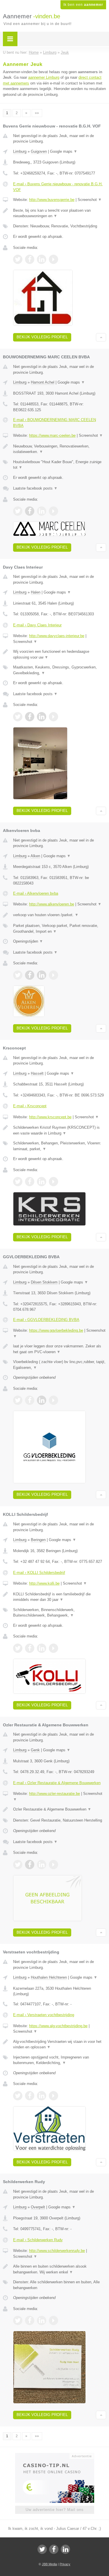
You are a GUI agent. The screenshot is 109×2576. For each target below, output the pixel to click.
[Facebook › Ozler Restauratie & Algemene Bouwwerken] (30, 1865)
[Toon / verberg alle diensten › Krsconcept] (60, 1146)
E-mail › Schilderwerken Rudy (38, 2240)
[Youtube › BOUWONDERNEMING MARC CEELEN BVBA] (53, 511)
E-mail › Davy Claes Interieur (37, 625)
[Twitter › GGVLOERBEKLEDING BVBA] (18, 1400)
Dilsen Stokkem (44, 1282)
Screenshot (90, 200)
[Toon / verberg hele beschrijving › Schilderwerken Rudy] (60, 2269)
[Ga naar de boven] (101, 337)
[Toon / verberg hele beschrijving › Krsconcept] (60, 1130)
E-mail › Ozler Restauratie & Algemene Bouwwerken (57, 1783)
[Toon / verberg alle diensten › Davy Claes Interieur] (60, 670)
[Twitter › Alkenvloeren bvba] (18, 975)
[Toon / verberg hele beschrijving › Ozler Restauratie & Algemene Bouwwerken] (60, 1809)
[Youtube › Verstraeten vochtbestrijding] (53, 2096)
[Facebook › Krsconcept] (30, 1182)
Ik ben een (83, 5)
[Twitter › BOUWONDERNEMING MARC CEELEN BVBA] (18, 511)
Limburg (20, 151)
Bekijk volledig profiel (42, 337)
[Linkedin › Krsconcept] (42, 1182)
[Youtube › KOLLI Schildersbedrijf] (53, 1648)
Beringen (38, 1540)
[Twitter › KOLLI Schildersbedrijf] (18, 1648)
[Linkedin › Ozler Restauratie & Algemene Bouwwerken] (42, 1865)
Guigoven (39, 151)
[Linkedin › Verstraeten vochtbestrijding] (42, 2096)
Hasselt (37, 1073)
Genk (35, 1750)
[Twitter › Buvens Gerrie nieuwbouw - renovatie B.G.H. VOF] (18, 259)
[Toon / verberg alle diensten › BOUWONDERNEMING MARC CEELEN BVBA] (60, 465)
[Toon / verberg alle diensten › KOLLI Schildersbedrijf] (60, 1613)
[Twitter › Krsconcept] (18, 1182)
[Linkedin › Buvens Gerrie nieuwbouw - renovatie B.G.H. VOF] (42, 259)
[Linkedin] (65, 2549)
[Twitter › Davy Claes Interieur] (18, 717)
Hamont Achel (43, 382)
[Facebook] (54, 2549)
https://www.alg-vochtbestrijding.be (58, 2026)
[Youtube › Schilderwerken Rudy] (53, 2320)
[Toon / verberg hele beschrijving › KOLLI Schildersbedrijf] (60, 1597)
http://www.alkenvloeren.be (52, 904)
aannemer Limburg (44, 77)
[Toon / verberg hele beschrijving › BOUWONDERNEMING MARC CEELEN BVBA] (60, 449)
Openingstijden (28, 941)
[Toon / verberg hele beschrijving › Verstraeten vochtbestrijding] (60, 2044)
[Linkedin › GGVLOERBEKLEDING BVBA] (42, 1400)
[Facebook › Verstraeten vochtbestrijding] (30, 2096)
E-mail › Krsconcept (30, 1106)
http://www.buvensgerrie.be (52, 200)
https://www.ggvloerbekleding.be (56, 1330)
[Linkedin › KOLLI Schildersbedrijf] (42, 1648)
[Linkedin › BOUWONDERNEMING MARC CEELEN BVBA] (42, 511)
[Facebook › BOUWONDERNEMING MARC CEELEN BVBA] (30, 511)
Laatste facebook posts (35, 488)
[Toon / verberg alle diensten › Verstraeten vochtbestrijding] (60, 2060)
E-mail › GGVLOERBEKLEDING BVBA (46, 1320)
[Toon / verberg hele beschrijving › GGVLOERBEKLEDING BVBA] (60, 1349)
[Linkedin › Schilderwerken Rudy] (42, 2320)
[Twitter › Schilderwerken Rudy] (18, 2320)
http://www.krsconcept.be (50, 1117)
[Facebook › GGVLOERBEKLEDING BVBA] (30, 1400)
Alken (35, 856)
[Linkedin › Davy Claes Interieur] (42, 717)
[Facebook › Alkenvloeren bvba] (30, 975)
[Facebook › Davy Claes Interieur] (30, 717)
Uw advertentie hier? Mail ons (55, 2510)
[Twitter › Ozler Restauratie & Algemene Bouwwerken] (18, 1865)
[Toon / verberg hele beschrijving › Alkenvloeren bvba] (60, 915)
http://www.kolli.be (44, 1583)
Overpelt (38, 2207)
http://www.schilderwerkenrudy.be (57, 2251)
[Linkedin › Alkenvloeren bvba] (42, 975)
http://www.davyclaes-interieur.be (57, 636)
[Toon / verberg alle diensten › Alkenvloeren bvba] (60, 929)
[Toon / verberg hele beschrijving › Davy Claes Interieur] (60, 654)
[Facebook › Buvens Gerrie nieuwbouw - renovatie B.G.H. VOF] (30, 259)
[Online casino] (55, 2455)
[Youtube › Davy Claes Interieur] (53, 717)
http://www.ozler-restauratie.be (54, 1794)
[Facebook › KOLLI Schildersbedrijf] (30, 1648)
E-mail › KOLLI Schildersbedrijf (39, 1573)
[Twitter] (42, 2549)
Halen (36, 592)
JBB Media (49, 2564)
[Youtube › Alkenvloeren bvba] (53, 975)
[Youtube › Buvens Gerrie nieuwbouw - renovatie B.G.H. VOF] (53, 259)
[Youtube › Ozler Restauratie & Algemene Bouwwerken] (53, 1865)
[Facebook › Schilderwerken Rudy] (30, 2320)
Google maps (64, 151)
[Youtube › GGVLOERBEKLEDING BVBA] (53, 1400)
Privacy (65, 2564)
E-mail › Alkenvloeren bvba (36, 893)
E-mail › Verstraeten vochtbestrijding (44, 2015)
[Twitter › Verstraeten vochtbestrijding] (18, 2096)
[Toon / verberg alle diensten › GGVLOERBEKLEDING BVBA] (60, 1365)
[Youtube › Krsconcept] (53, 1182)
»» (37, 113)
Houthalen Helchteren (49, 1977)
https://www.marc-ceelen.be (52, 435)
